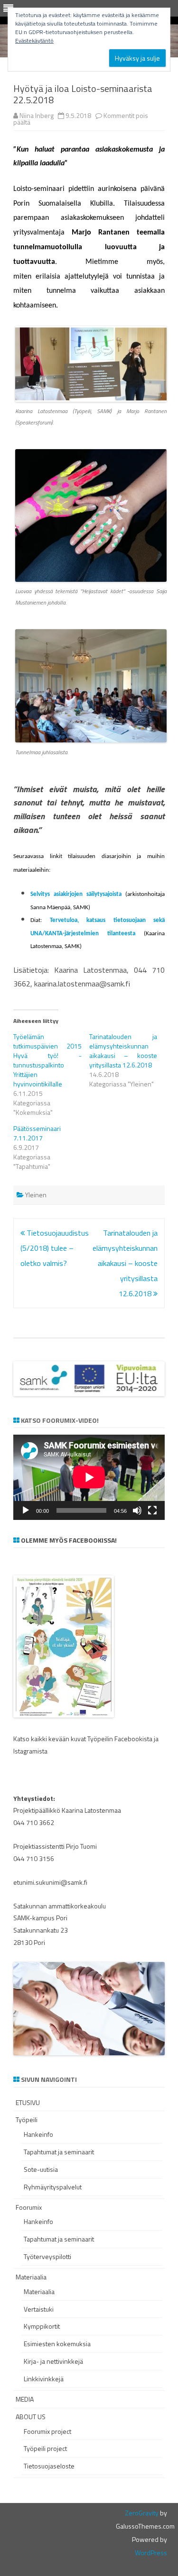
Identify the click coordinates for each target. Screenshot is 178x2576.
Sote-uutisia (41, 2169)
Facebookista (133, 1739)
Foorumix (29, 2207)
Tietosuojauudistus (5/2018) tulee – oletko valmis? (55, 1248)
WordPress (151, 2553)
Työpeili (27, 2120)
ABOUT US (31, 2417)
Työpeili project (45, 2448)
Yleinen (36, 1195)
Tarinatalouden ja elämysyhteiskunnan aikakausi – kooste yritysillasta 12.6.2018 (123, 1051)
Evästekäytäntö (34, 41)
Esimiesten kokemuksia (57, 2344)
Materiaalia (31, 2277)
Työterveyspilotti (47, 2256)
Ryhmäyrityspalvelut (53, 2187)
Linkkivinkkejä (44, 2379)
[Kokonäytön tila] (152, 1510)
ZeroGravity (142, 2513)
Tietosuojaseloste (49, 2466)
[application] (89, 1477)
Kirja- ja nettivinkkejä (53, 2361)
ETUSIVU (28, 2102)
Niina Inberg (37, 115)
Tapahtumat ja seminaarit (59, 2152)
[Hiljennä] (137, 1510)
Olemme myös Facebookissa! (69, 1540)
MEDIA (25, 2399)
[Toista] (26, 1510)
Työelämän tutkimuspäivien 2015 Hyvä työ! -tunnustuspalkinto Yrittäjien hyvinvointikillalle (47, 1060)
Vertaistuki (39, 2309)
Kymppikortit (42, 2326)
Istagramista (30, 1751)
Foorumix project (47, 2431)
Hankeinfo (38, 2134)
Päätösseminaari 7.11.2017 (37, 1133)
